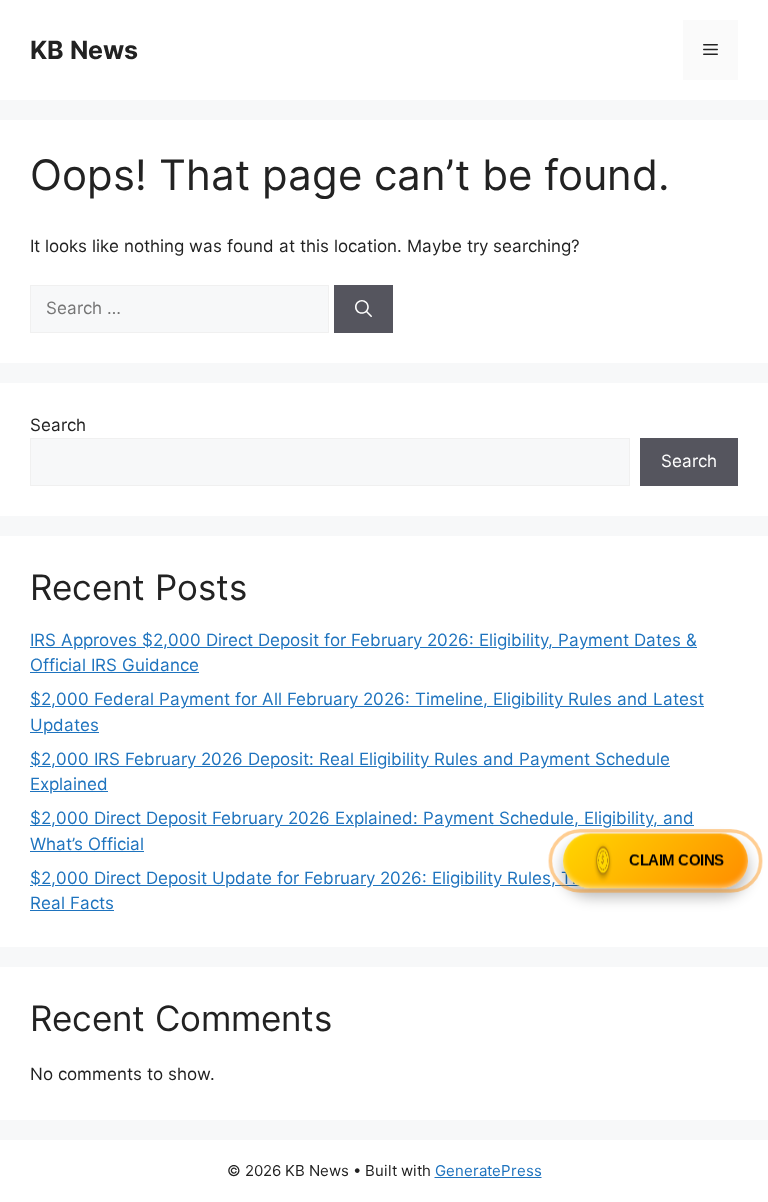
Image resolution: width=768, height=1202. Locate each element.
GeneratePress (488, 1170)
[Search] (363, 309)
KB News (84, 50)
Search (58, 425)
